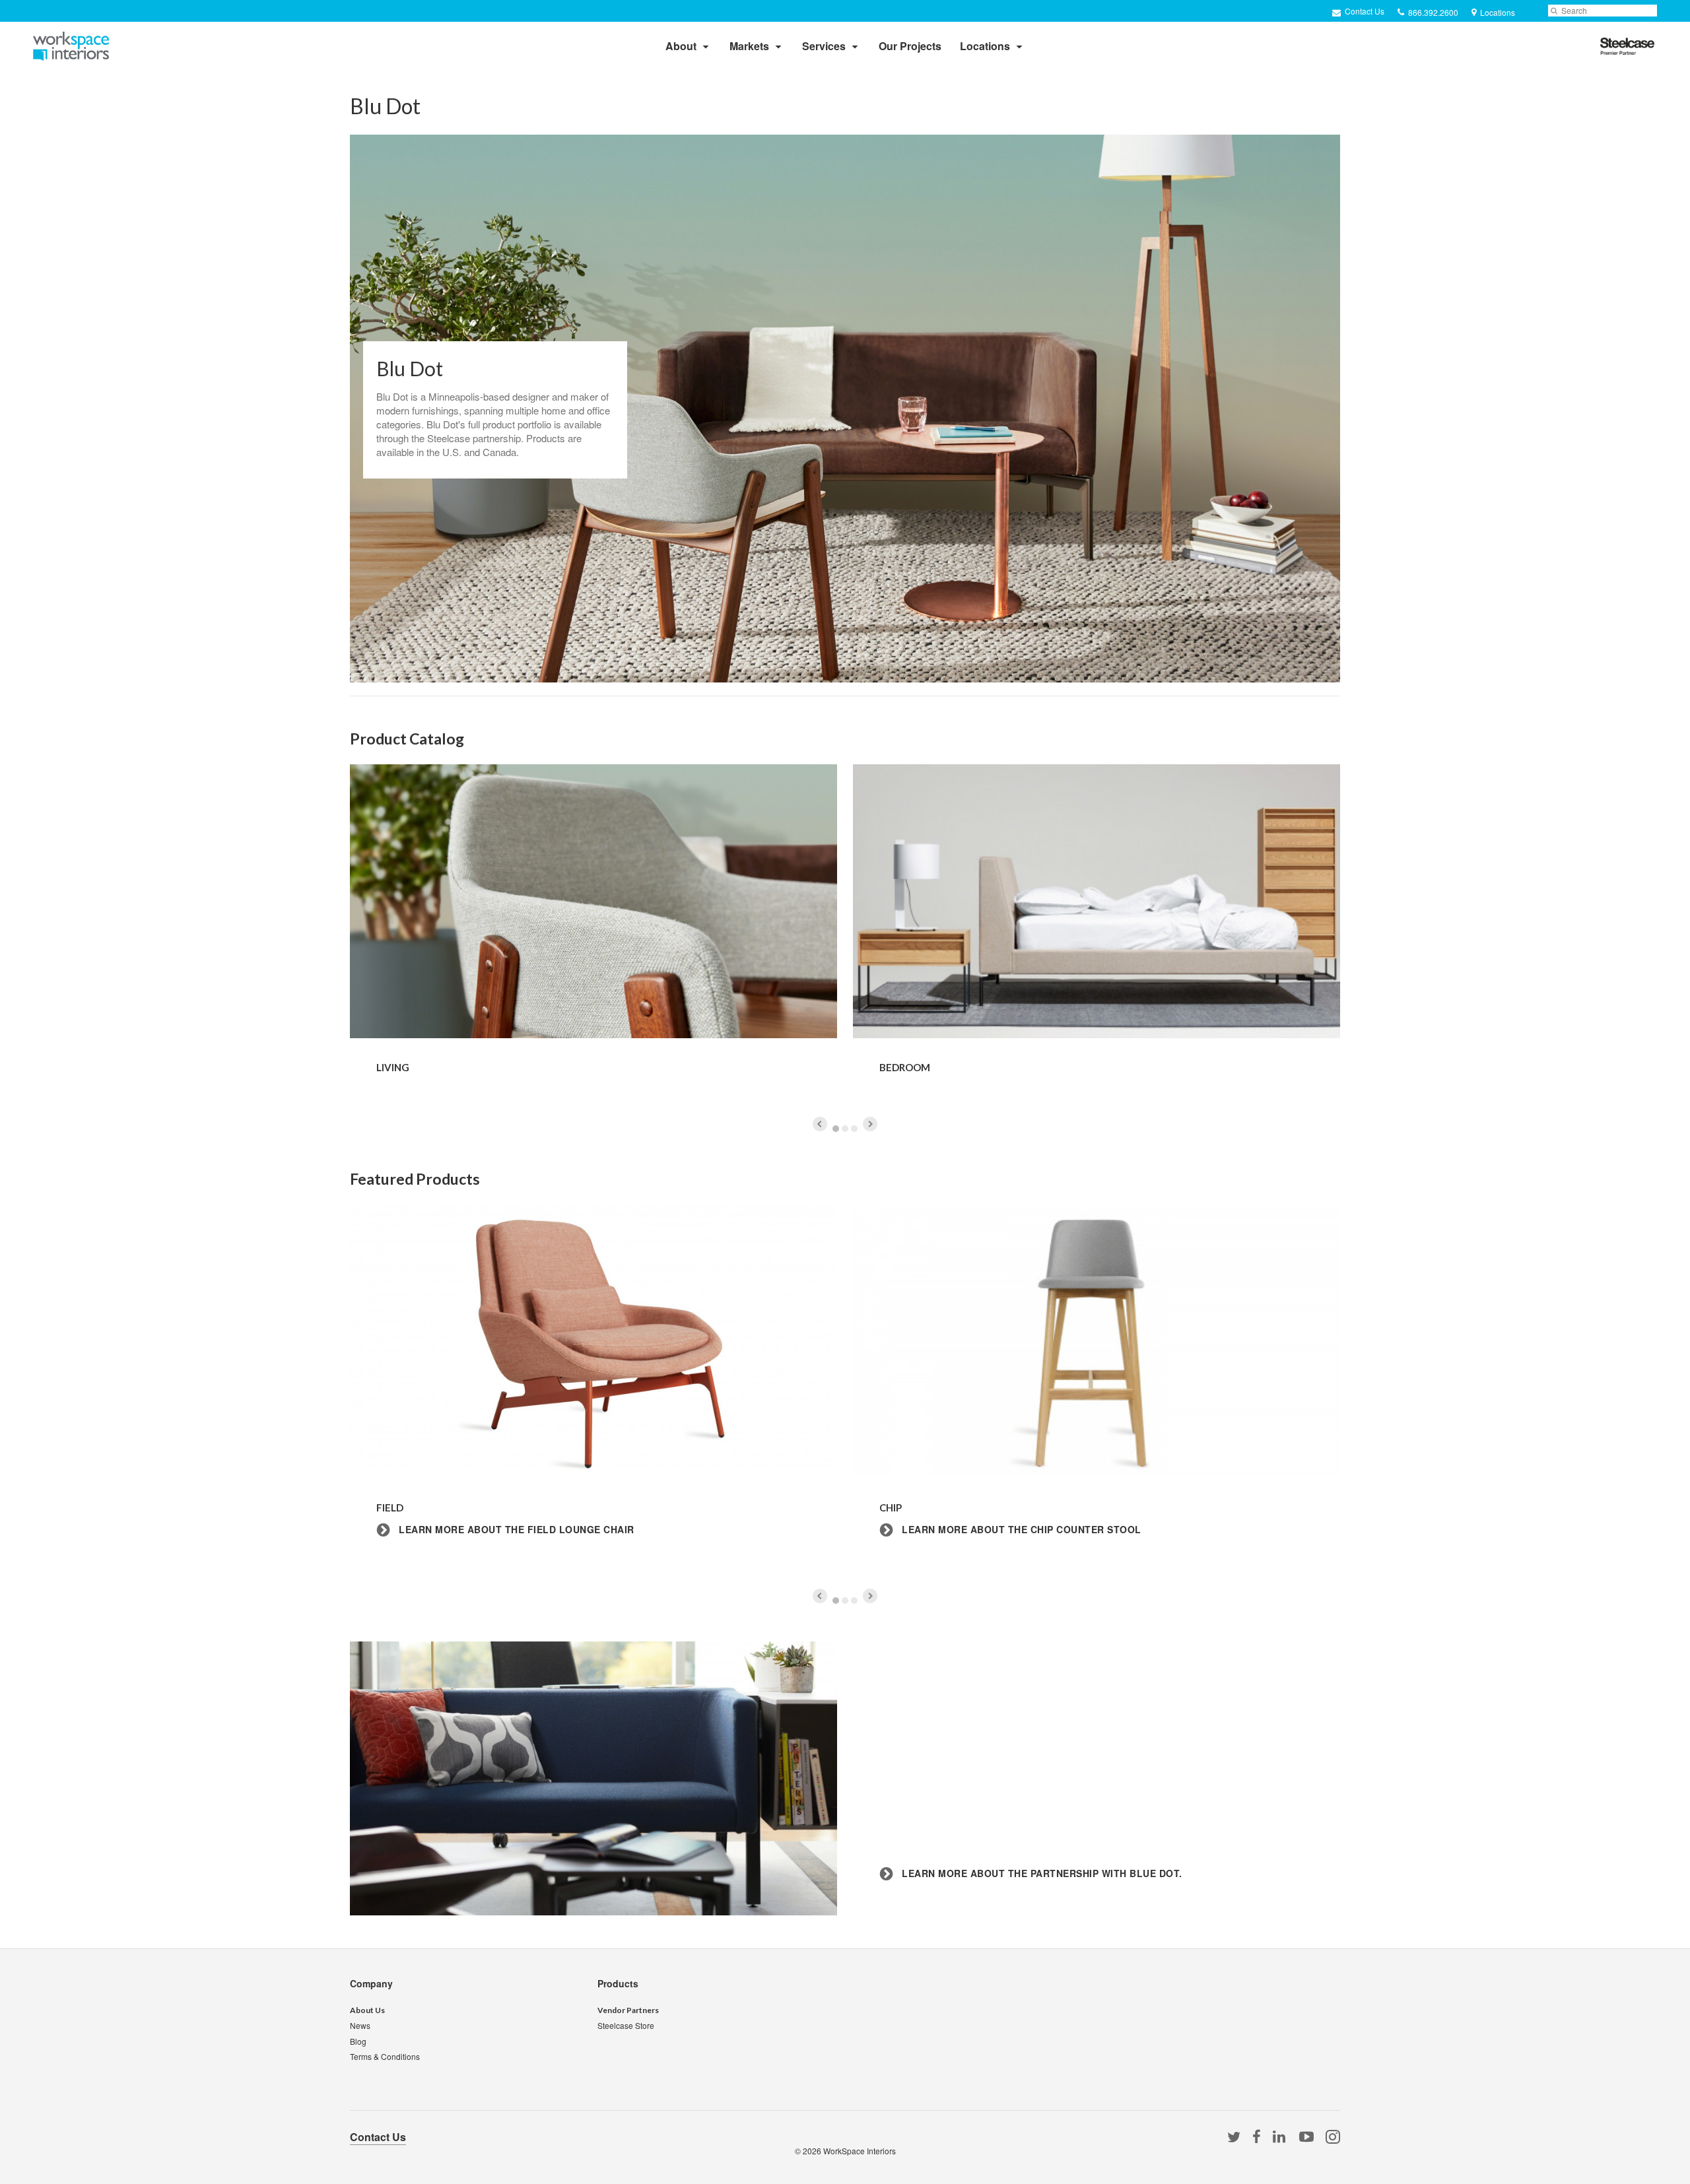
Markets (749, 46)
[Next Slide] (870, 1124)
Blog (358, 2041)
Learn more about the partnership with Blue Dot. (1041, 1873)
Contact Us (1364, 11)
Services (824, 46)
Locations (985, 46)
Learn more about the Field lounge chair (515, 1530)
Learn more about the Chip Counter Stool (1020, 1530)
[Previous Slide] (820, 1124)
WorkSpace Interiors (860, 2151)
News (360, 2025)
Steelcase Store (626, 2025)
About (681, 46)
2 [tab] (845, 1129)
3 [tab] (854, 1129)
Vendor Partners (628, 2010)
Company (371, 1983)
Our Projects (910, 46)
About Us (367, 2010)
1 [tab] (836, 1129)
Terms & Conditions (385, 2056)
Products (618, 1983)
